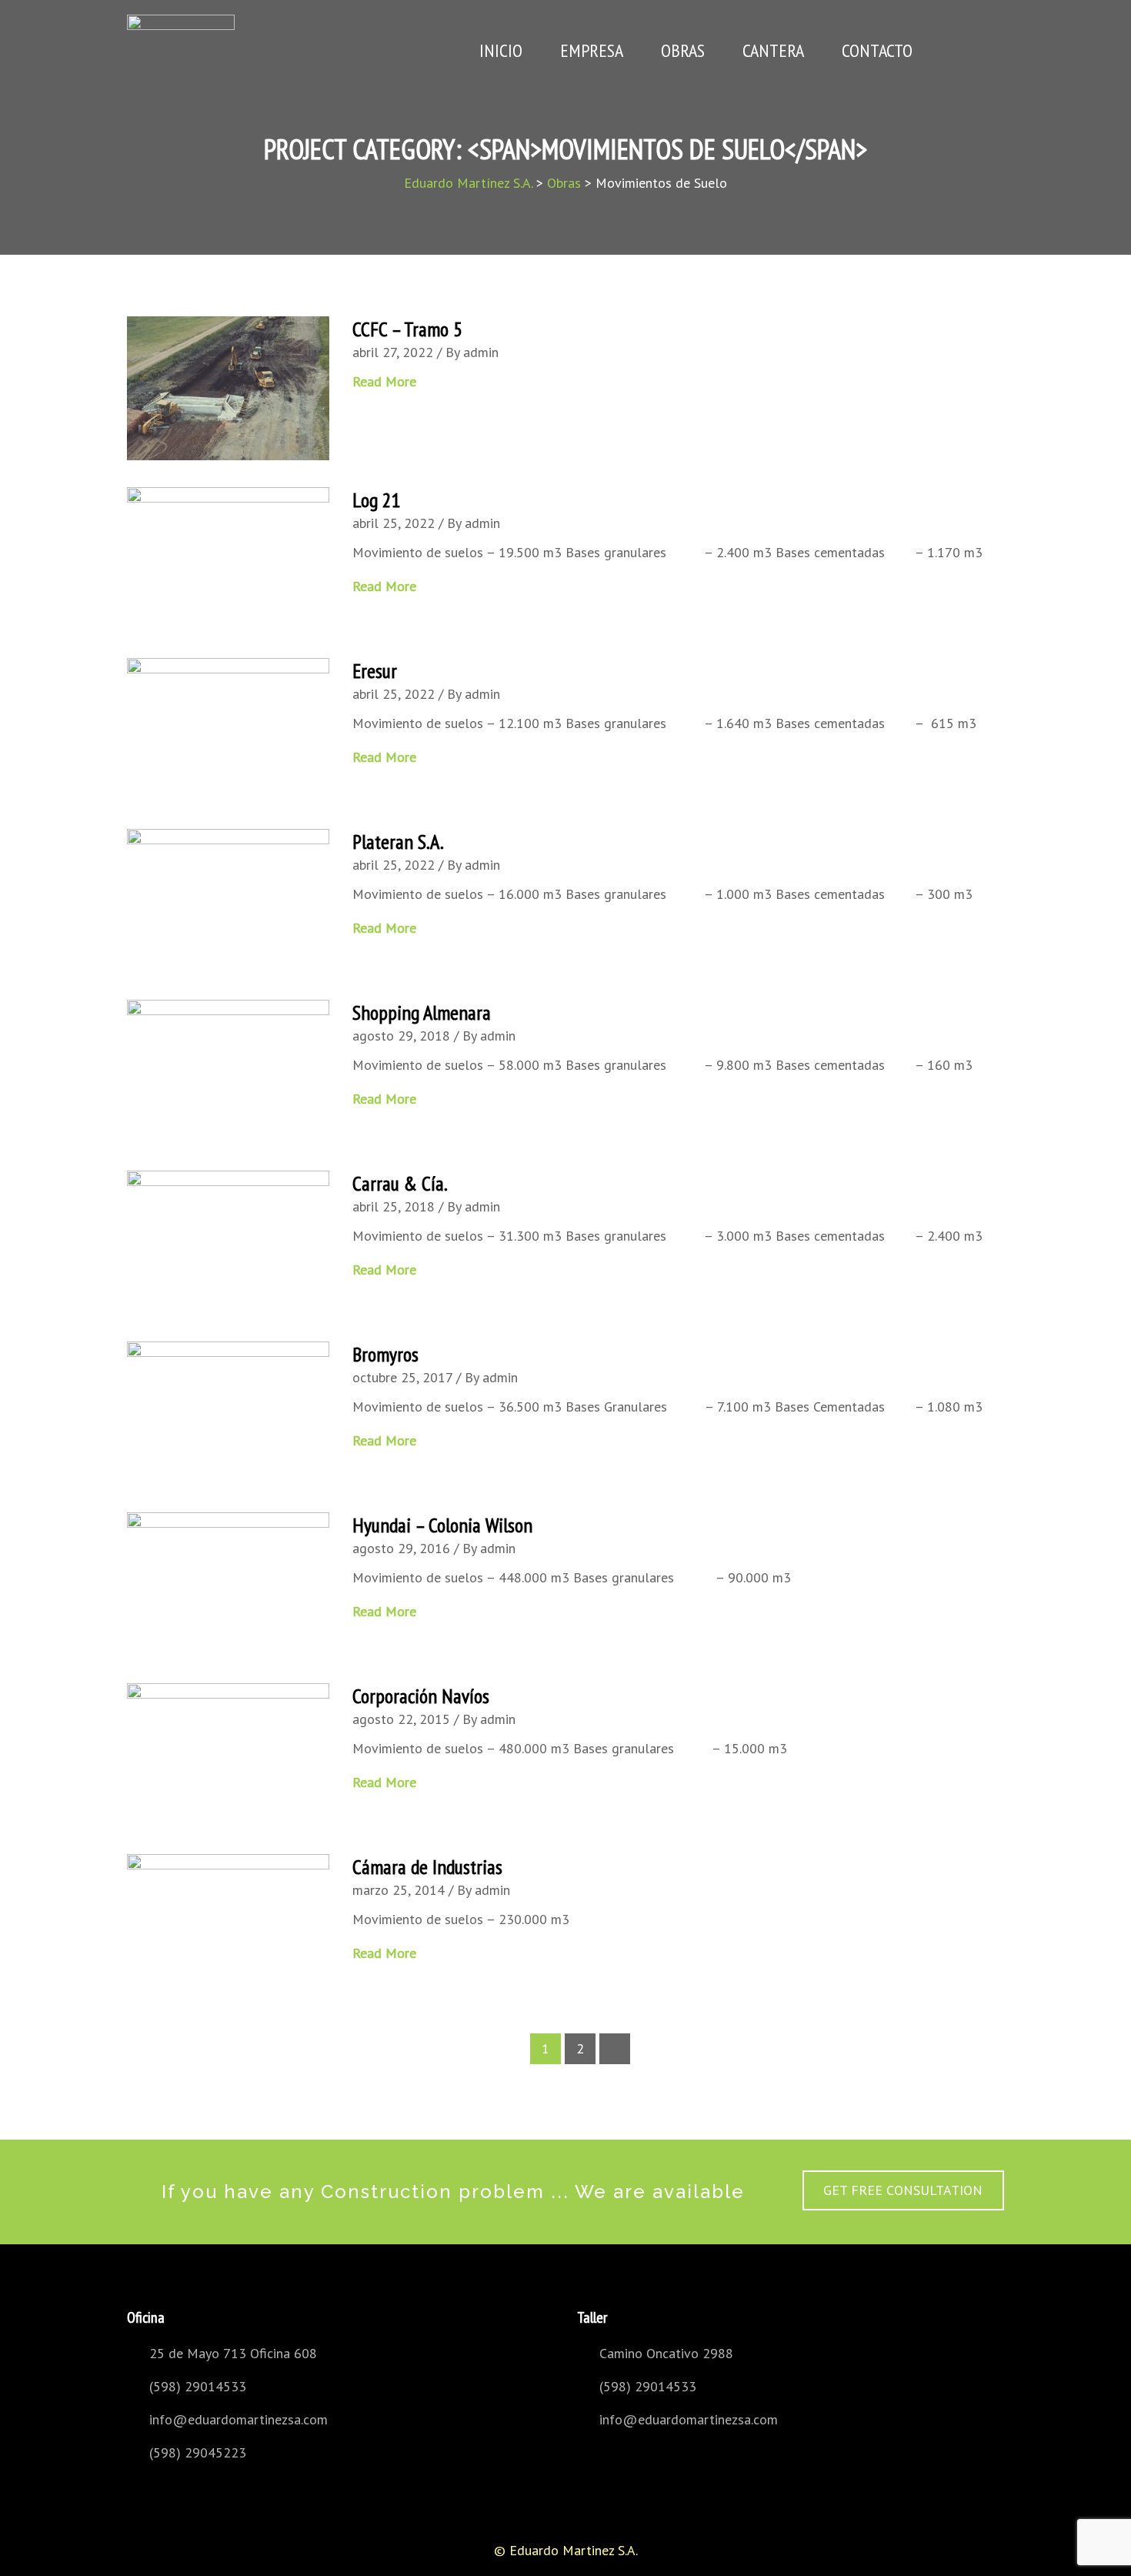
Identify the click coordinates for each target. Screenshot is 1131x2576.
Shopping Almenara (422, 1012)
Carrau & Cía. (400, 1183)
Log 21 (377, 500)
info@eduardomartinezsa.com (239, 2419)
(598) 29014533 (198, 2386)
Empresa (592, 50)
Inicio (501, 50)
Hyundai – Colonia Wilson (442, 1525)
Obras (683, 50)
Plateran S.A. (398, 842)
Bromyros (385, 1354)
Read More (386, 381)
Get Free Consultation (903, 2190)
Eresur (375, 671)
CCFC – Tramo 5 (407, 329)
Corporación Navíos (421, 1696)
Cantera (773, 50)
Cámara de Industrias (427, 1867)
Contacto (877, 50)
